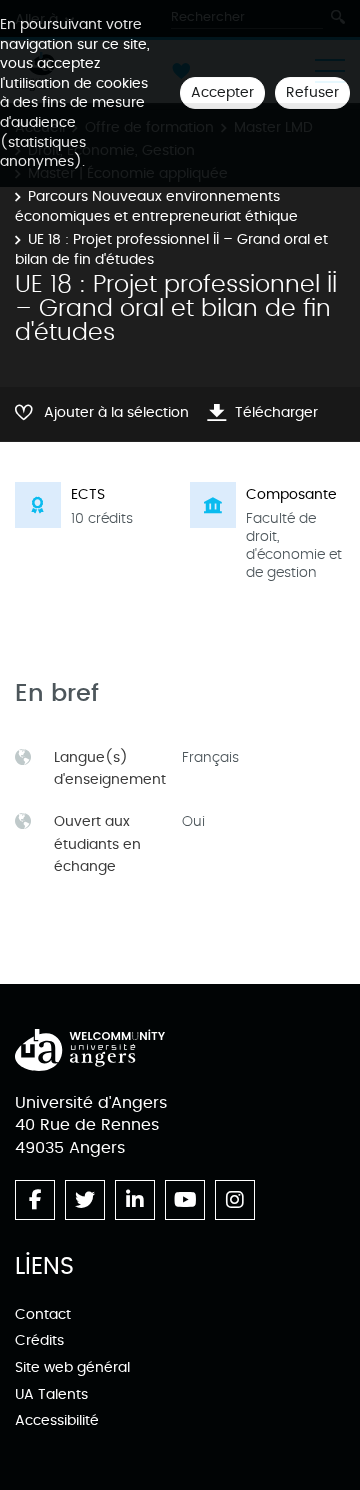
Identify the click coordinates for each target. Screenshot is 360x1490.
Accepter (222, 92)
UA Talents (51, 1394)
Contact (43, 1314)
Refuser (312, 92)
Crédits (39, 1340)
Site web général (72, 1367)
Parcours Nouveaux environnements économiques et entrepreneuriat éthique (156, 206)
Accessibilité (57, 1420)
